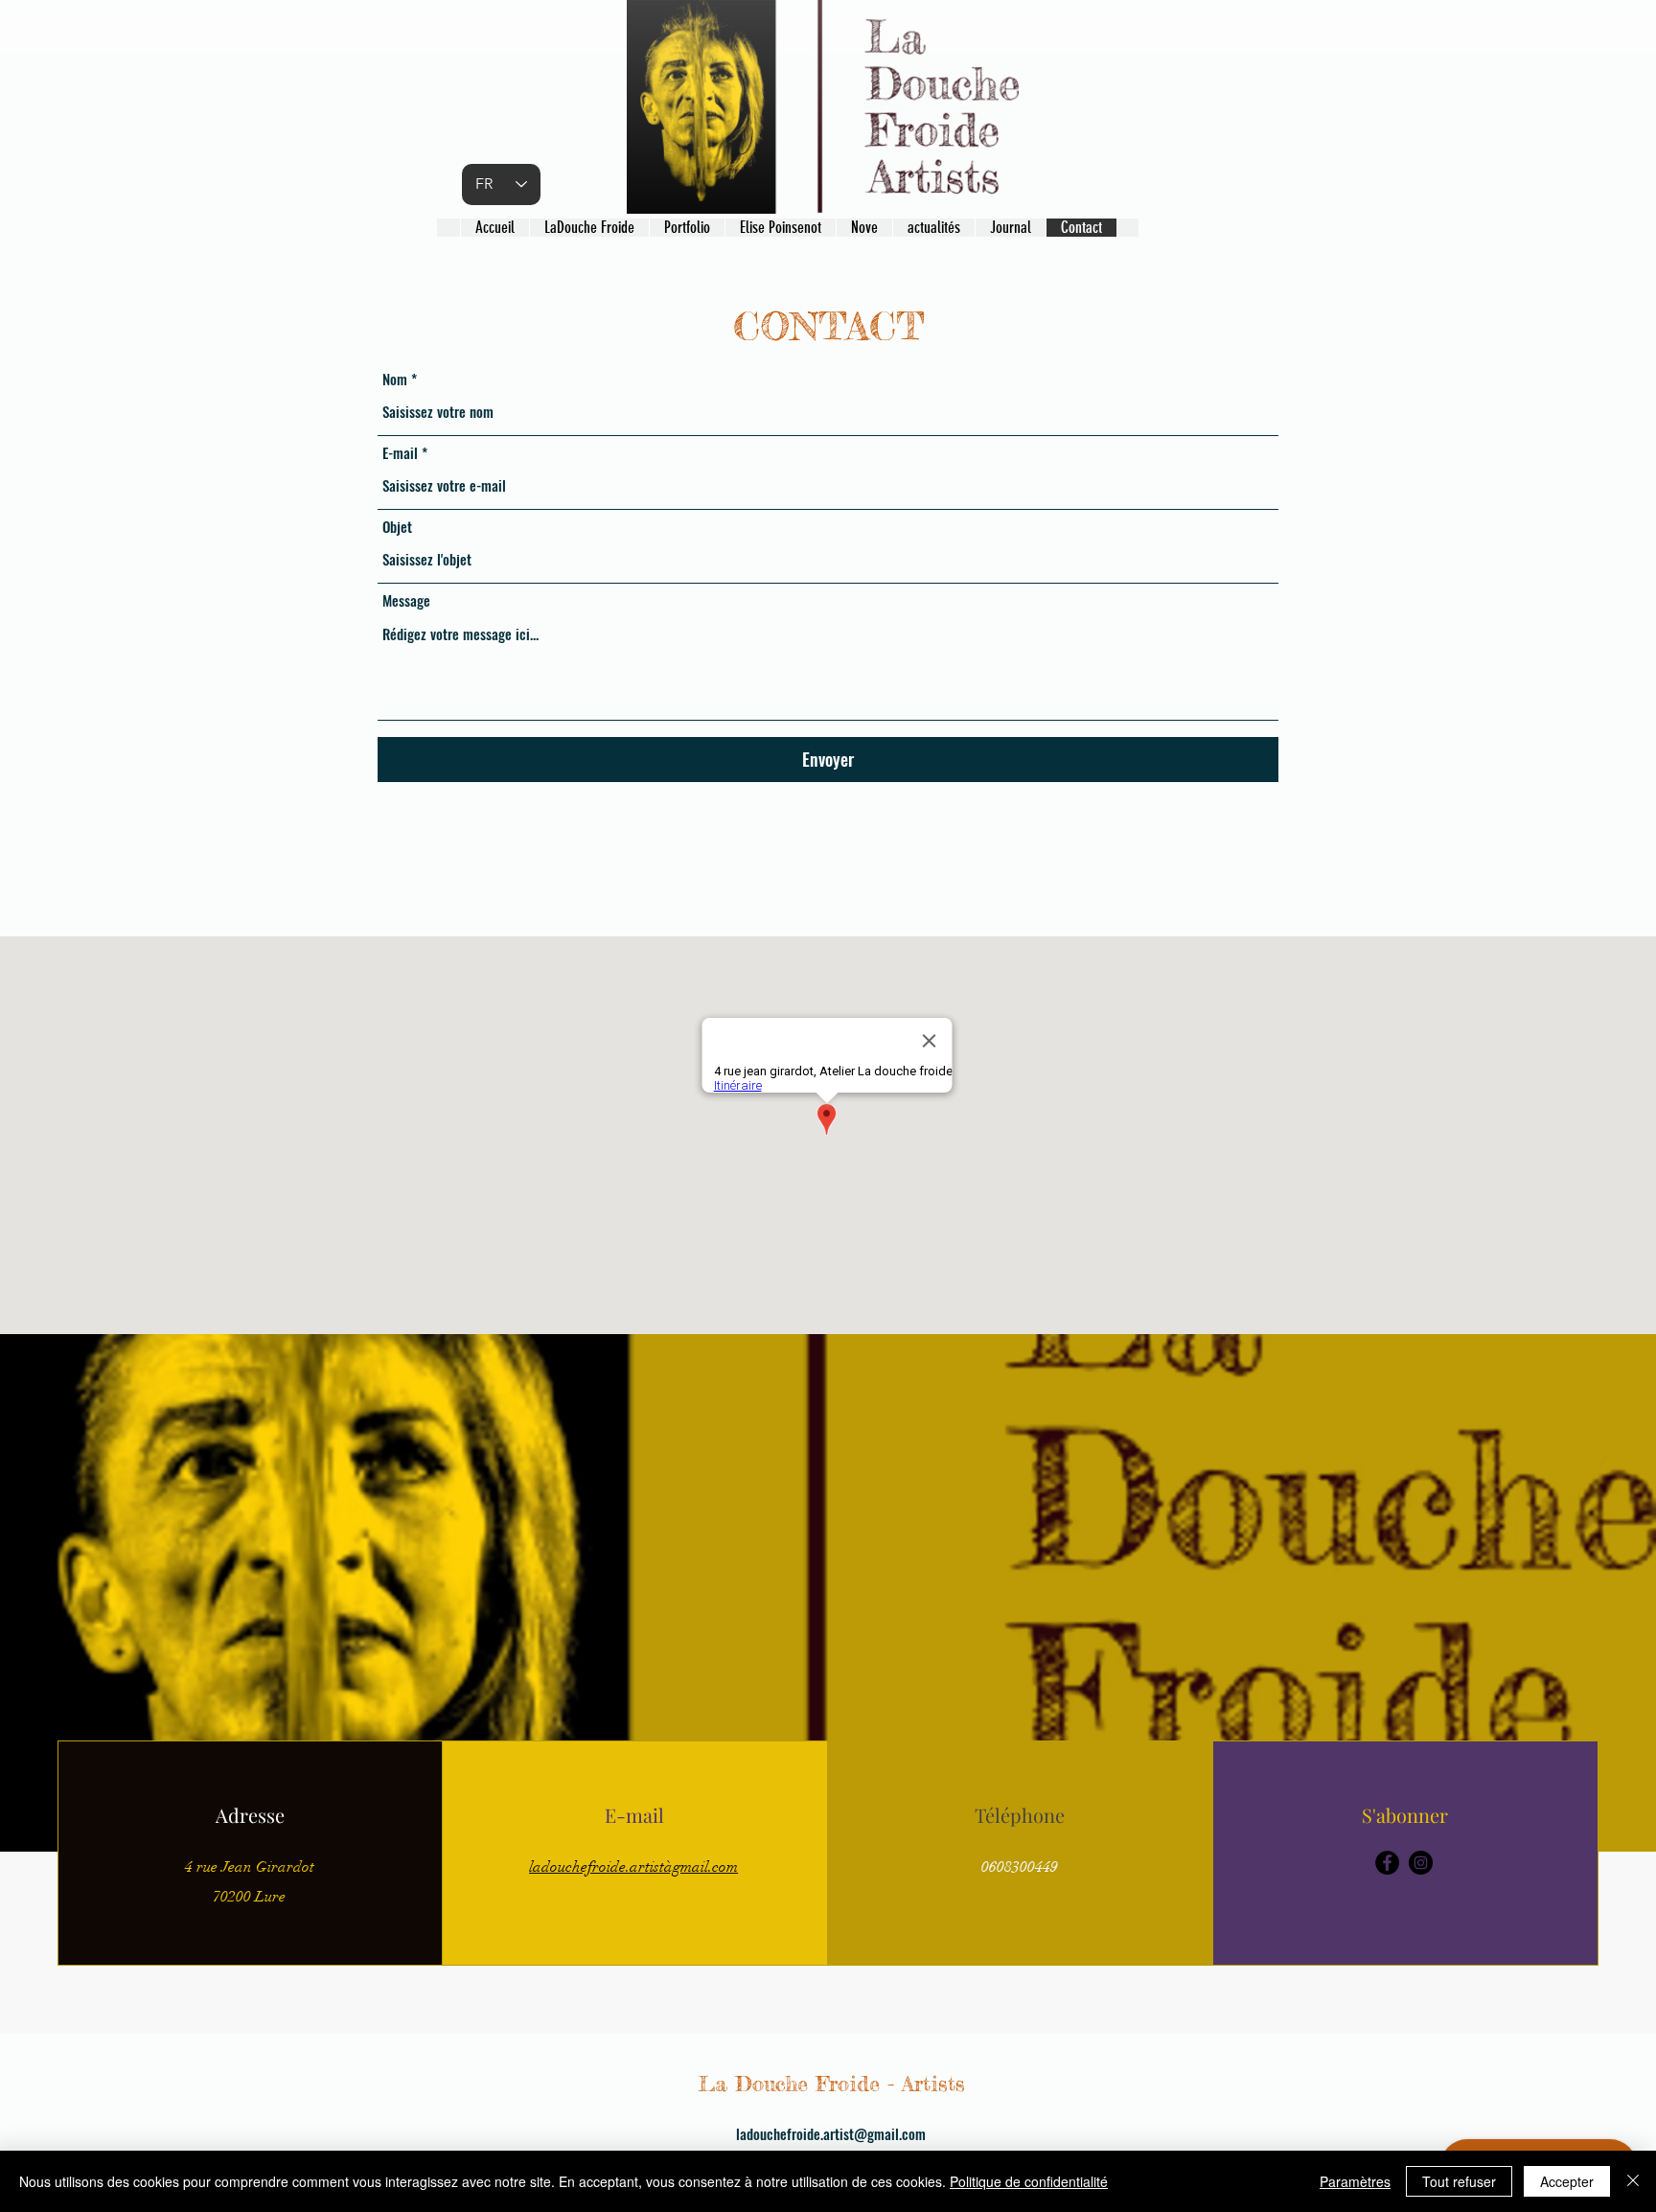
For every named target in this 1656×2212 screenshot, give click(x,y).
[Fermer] (1633, 2181)
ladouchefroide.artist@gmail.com (831, 2133)
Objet (397, 527)
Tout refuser (1459, 2181)
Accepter (1567, 2181)
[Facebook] (1387, 1863)
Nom (395, 379)
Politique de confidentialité (1029, 2181)
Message (406, 600)
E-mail (400, 453)
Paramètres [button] (1355, 2181)
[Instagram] (1421, 1863)
